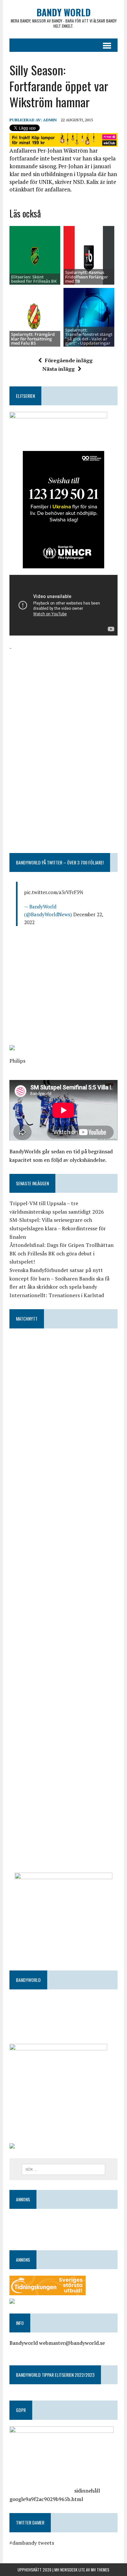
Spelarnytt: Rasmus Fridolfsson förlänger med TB (87, 277)
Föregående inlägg (69, 360)
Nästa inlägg (58, 369)
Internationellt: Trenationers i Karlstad (57, 1295)
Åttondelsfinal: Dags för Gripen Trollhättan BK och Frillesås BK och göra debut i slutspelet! (62, 1253)
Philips (17, 1061)
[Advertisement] (63, 693)
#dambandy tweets (32, 2543)
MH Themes (100, 2570)
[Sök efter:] (64, 2169)
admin (50, 120)
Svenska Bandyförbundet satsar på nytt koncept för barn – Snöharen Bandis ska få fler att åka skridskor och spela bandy (59, 1278)
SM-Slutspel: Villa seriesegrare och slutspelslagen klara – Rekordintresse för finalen (58, 1228)
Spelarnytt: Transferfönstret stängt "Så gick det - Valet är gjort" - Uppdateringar (89, 337)
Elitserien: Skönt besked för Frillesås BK (34, 279)
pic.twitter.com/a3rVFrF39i (54, 892)
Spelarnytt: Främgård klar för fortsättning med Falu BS (33, 339)
